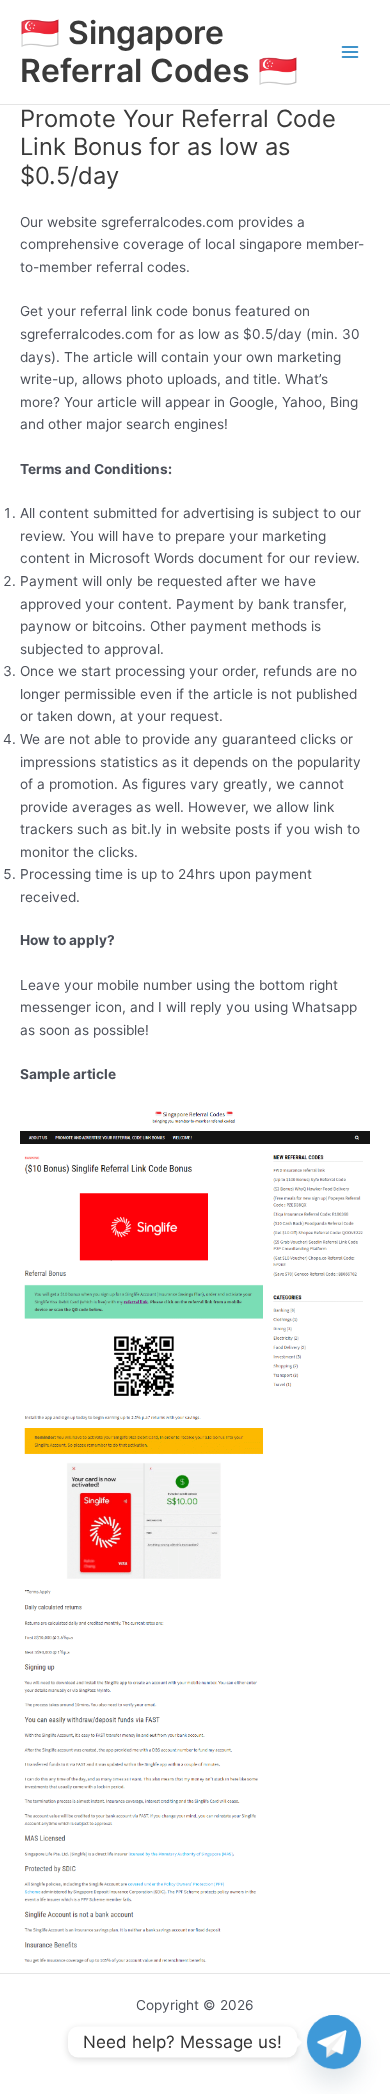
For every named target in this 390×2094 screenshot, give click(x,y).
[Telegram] (334, 2042)
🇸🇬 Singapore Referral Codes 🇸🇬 (159, 51)
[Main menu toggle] (350, 52)
